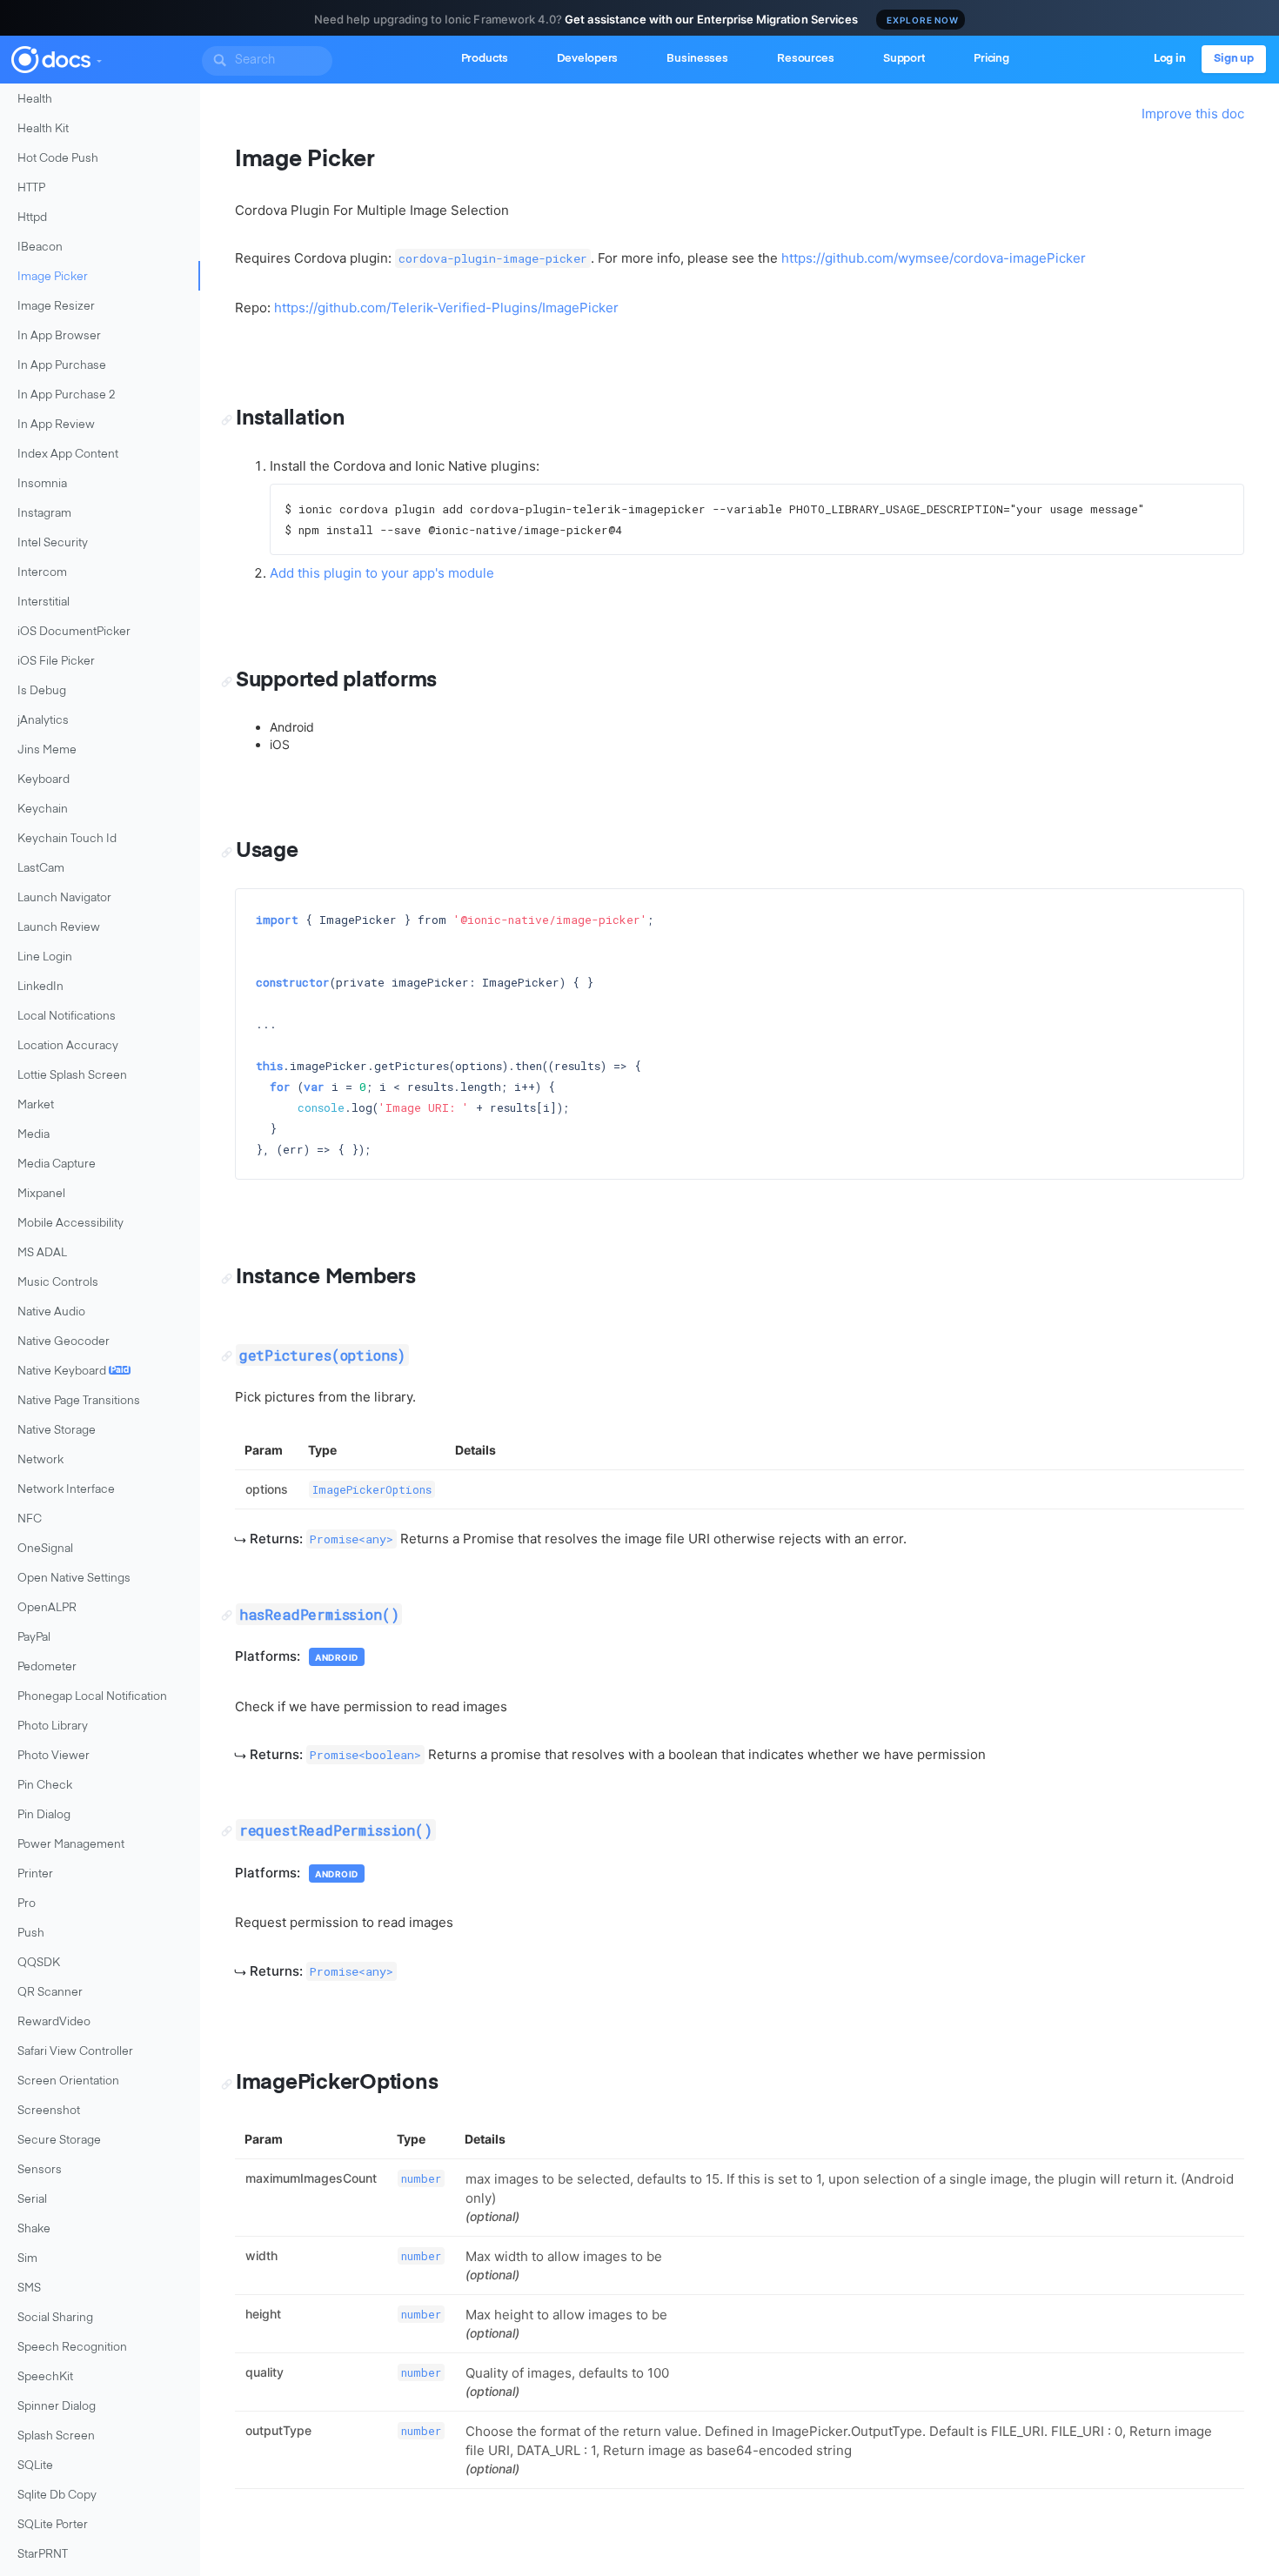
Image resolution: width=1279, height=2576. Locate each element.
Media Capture (57, 1164)
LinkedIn (40, 987)
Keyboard (44, 780)
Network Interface (66, 1490)
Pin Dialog (44, 1815)
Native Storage (57, 1431)
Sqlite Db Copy (57, 2496)
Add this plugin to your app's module (382, 573)
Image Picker (53, 277)
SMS (29, 2288)
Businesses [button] (697, 59)
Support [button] (904, 59)
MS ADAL (42, 1253)
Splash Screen (56, 2436)
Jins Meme (47, 750)
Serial (32, 2200)
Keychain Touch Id (67, 839)
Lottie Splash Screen (72, 1076)
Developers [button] (588, 59)
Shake (34, 2229)
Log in (1170, 59)
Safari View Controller (75, 2052)
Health (35, 100)
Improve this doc (1193, 114)
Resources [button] (806, 59)
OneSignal (45, 1549)
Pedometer (47, 1667)
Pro (27, 1904)
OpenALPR (47, 1608)
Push (31, 1934)
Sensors (40, 2170)
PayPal (34, 1638)
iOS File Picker (56, 662)
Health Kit (43, 129)
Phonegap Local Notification (92, 1697)
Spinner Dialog (57, 2407)
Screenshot (49, 2111)
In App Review (56, 425)
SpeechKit (45, 2377)
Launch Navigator (64, 898)
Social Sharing (55, 2318)
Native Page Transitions (79, 1401)
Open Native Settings (74, 1579)
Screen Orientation (68, 2081)
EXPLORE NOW (923, 20)
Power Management (71, 1845)
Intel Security (53, 543)
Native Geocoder (64, 1342)
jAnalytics (43, 721)
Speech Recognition (72, 2348)
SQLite (35, 2466)
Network (40, 1460)
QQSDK (39, 1963)
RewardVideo (54, 2022)
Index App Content (68, 455)
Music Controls (58, 1283)
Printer (35, 1874)
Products (485, 59)
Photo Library (53, 1726)
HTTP (31, 188)
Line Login (45, 957)
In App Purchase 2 (67, 395)
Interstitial (44, 602)
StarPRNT (43, 2555)
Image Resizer (56, 307)
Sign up (1234, 59)
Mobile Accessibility (70, 1224)
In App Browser (59, 336)
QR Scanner (50, 1993)
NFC (30, 1519)
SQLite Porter (53, 2525)
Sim (27, 2259)
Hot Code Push (58, 159)
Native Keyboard (73, 1372)
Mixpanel (41, 1194)
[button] (98, 57)
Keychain (43, 810)
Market (36, 1105)
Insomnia (42, 484)
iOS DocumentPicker (74, 632)
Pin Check (45, 1786)
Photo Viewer (54, 1756)
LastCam (41, 869)
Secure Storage (59, 2141)
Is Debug (42, 691)
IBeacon (40, 248)
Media (33, 1135)
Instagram (44, 514)
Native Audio (51, 1312)
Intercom (42, 573)
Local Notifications (67, 1017)
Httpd (32, 218)
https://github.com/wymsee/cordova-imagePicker (934, 258)
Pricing (991, 59)
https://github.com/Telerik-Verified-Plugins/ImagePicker (446, 308)
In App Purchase (62, 366)
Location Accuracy (68, 1046)
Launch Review (59, 928)
